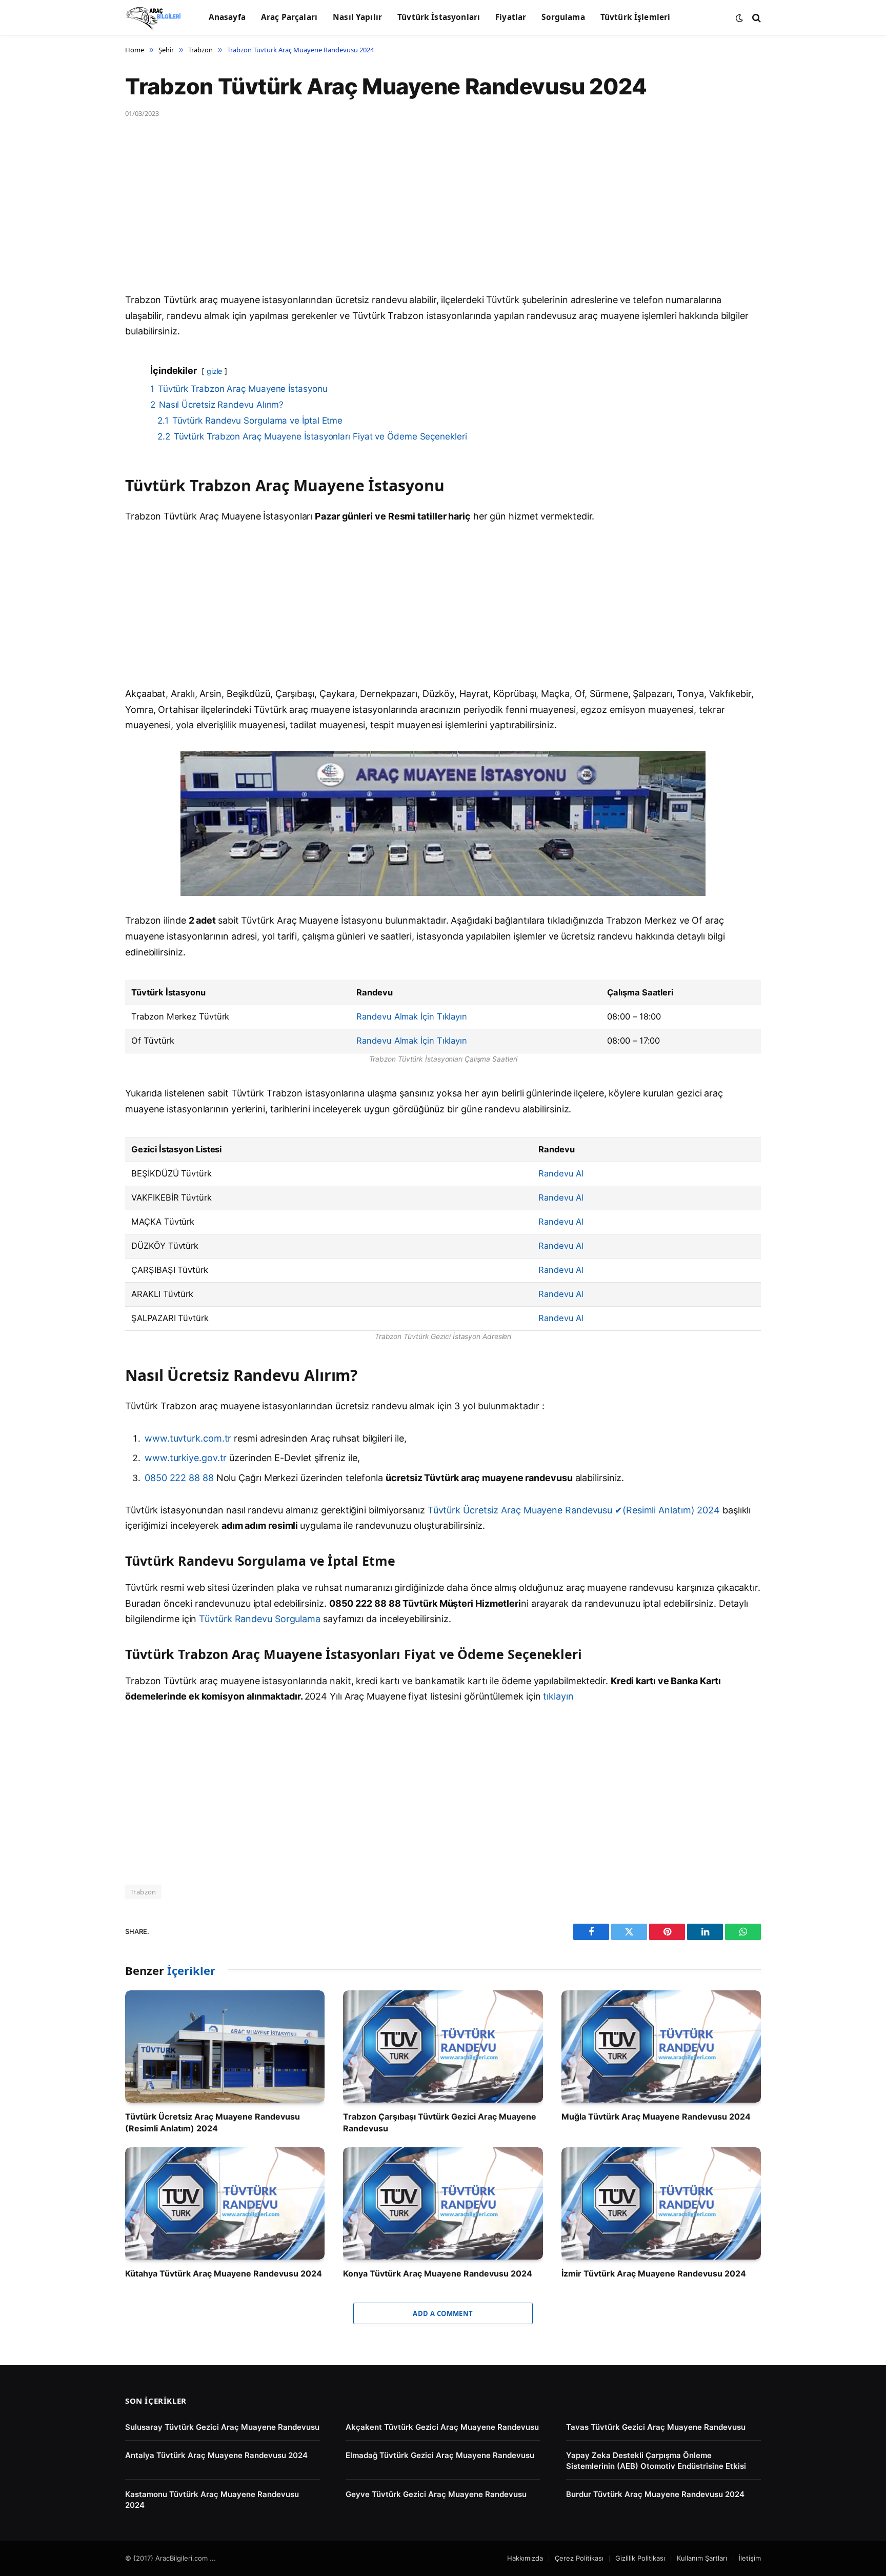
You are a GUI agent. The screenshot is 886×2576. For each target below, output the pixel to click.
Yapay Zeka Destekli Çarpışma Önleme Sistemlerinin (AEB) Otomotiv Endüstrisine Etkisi (656, 2461)
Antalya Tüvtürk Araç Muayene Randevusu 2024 (216, 2455)
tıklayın (558, 1696)
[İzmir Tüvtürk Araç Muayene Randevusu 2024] (661, 2203)
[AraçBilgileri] (154, 18)
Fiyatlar (511, 17)
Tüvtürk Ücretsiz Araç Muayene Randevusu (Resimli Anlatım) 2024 (213, 2122)
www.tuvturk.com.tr (188, 1438)
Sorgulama (563, 17)
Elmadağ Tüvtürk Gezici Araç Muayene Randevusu (440, 2455)
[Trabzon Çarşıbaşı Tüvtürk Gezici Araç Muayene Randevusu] (443, 2046)
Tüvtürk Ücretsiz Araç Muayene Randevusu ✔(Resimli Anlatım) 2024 (574, 1510)
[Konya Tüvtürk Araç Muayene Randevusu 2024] (443, 2203)
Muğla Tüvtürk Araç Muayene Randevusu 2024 (656, 2116)
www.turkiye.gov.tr (186, 1458)
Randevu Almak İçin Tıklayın (412, 1016)
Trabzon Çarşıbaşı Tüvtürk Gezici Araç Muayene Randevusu (440, 2122)
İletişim (750, 2558)
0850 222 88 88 (180, 1478)
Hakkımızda (525, 2558)
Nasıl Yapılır (357, 17)
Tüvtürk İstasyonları (439, 17)
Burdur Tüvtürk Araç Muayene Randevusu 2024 (655, 2494)
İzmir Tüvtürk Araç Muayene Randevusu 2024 (654, 2273)
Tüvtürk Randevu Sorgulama (260, 1619)
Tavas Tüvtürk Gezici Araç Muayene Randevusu (656, 2427)
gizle (215, 371)
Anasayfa (227, 17)
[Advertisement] (433, 216)
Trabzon (143, 1892)
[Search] (756, 18)
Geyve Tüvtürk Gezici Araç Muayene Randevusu (436, 2494)
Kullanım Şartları (702, 2558)
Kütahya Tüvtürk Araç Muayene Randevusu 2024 (224, 2273)
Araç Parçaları (289, 17)
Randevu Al (561, 1173)
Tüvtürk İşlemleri (636, 17)
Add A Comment (443, 2313)
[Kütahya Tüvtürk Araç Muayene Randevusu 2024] (225, 2203)
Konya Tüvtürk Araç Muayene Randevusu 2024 (438, 2273)
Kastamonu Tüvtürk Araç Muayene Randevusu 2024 (212, 2500)
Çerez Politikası (579, 2558)
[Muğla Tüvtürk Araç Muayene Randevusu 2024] (661, 2046)
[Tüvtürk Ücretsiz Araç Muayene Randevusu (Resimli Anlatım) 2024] (225, 2046)
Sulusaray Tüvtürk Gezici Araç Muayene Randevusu (222, 2427)
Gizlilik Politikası (640, 2558)
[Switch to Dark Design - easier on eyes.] (739, 18)
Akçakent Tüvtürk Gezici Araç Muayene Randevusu (442, 2427)
